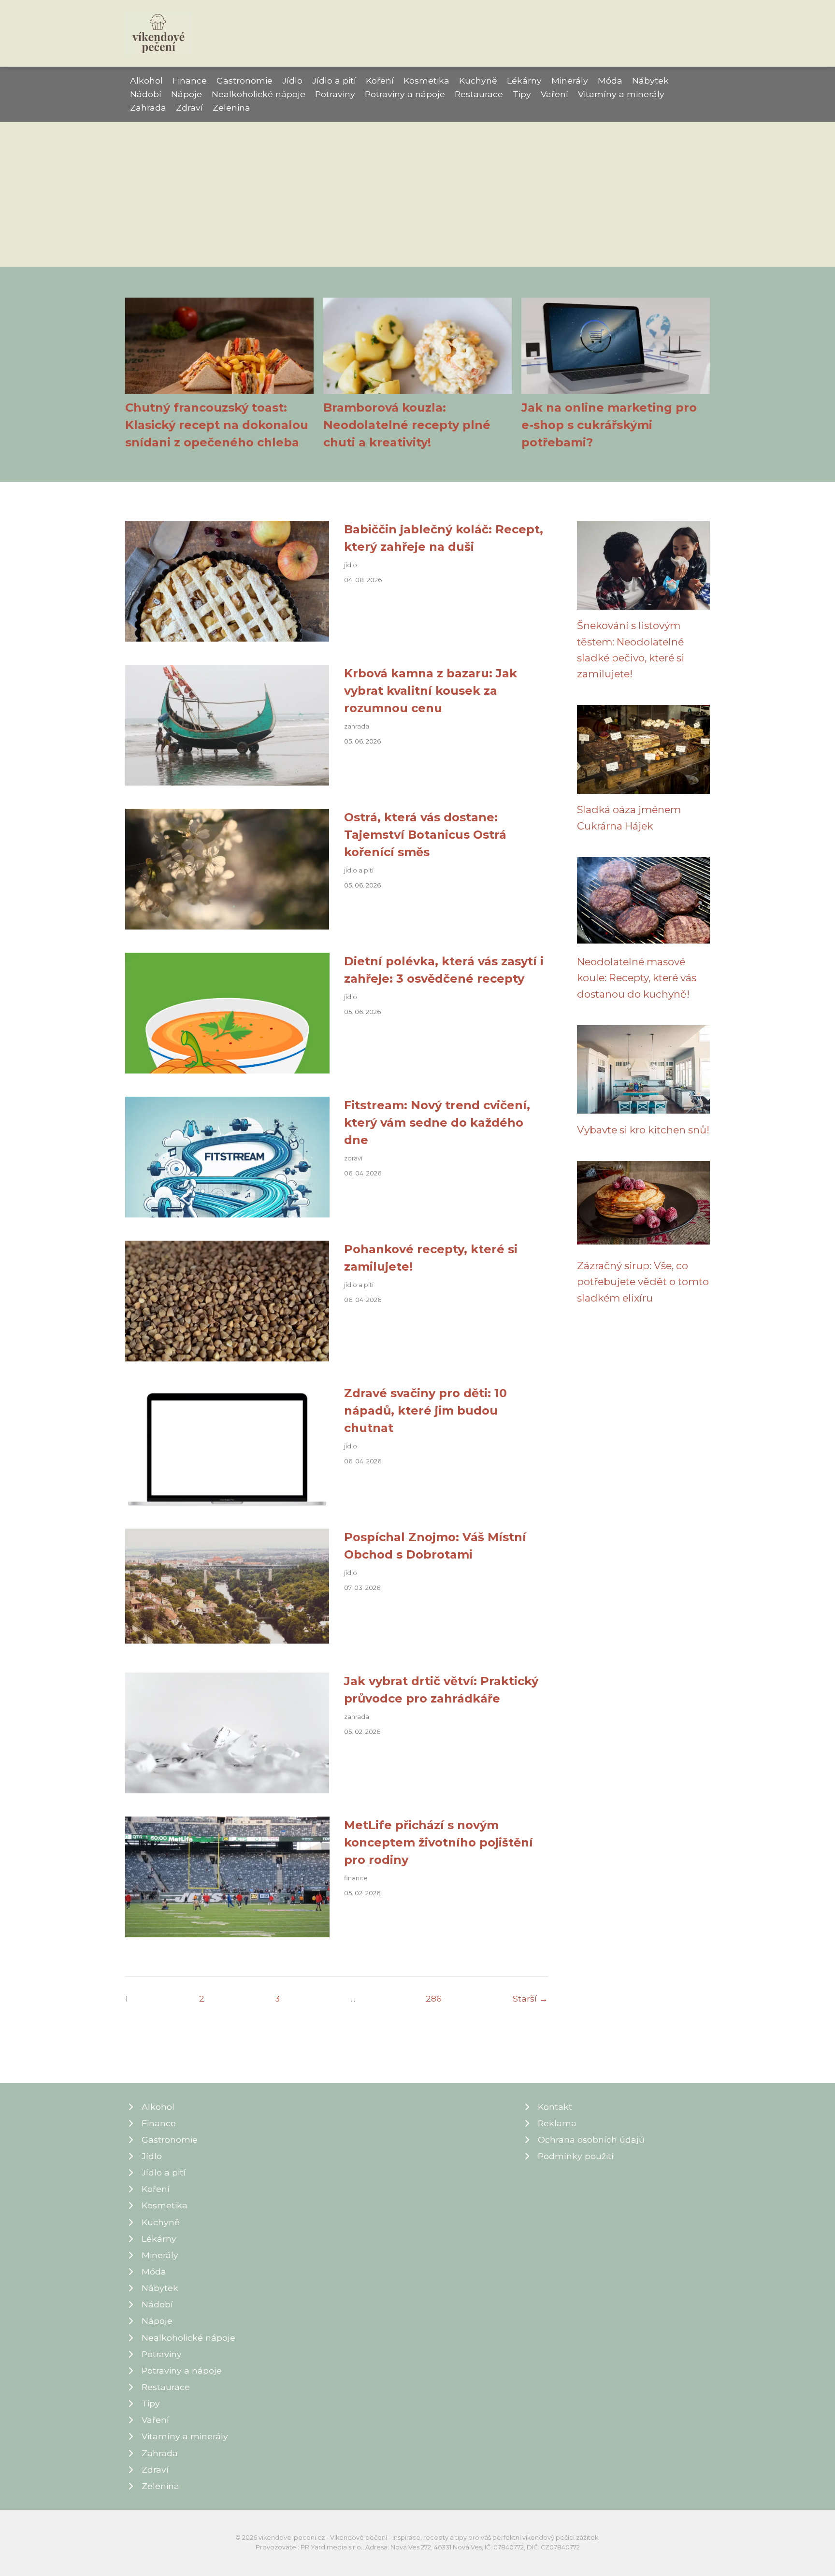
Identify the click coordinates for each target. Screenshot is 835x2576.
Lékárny (524, 80)
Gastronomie (245, 80)
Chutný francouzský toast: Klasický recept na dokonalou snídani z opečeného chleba (217, 425)
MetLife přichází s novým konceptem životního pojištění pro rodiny (439, 1842)
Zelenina (231, 107)
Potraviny (335, 94)
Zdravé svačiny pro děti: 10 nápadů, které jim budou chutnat (425, 1410)
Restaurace (479, 94)
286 (434, 1998)
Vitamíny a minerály (621, 94)
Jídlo (292, 80)
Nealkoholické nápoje (259, 94)
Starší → (530, 1998)
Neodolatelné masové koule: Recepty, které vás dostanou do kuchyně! (637, 978)
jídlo (351, 565)
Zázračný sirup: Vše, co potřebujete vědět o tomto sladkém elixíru (643, 1282)
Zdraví (189, 107)
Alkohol (146, 80)
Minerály (570, 80)
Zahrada (148, 107)
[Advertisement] (417, 194)
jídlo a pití (359, 870)
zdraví (353, 1158)
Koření (380, 80)
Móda (610, 80)
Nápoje (187, 94)
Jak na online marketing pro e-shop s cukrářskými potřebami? (609, 425)
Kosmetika (426, 80)
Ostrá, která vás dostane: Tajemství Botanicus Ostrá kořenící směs (425, 835)
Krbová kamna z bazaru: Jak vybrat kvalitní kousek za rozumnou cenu (431, 691)
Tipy (522, 94)
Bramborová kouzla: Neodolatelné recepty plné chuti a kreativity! (407, 425)
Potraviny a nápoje (405, 94)
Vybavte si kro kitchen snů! (643, 1130)
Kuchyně (478, 80)
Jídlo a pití (334, 80)
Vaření (554, 94)
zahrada (357, 726)
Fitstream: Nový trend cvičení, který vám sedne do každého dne (437, 1123)
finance (356, 1878)
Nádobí (146, 94)
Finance (190, 80)
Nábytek (650, 80)
